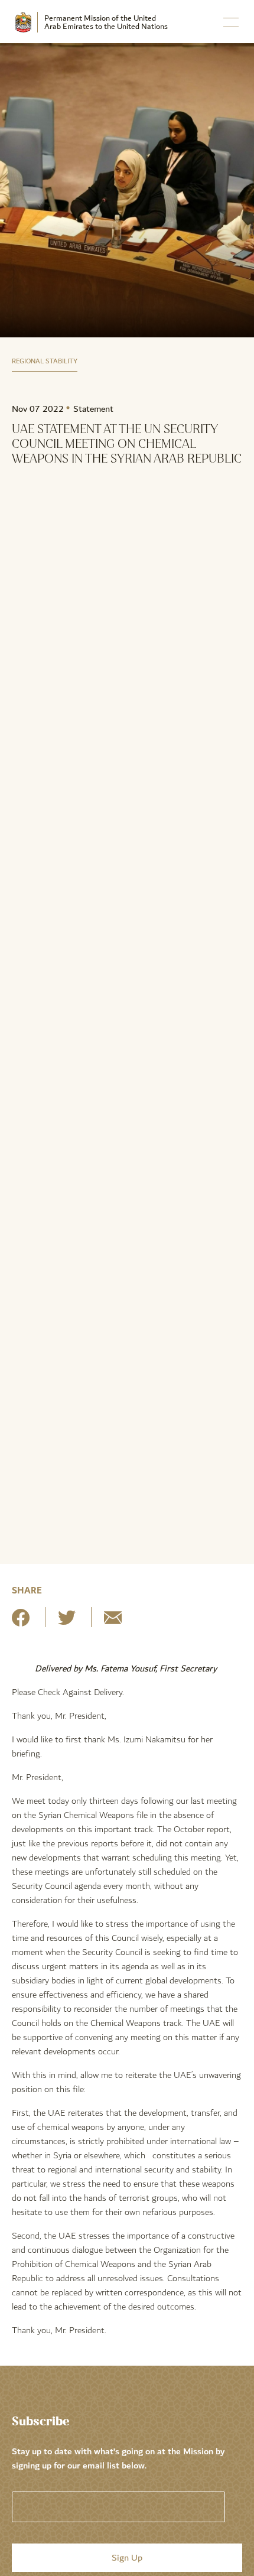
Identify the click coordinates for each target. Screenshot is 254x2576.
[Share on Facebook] (21, 1622)
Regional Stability (45, 361)
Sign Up (127, 2558)
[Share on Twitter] (67, 1622)
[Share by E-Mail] (113, 1622)
